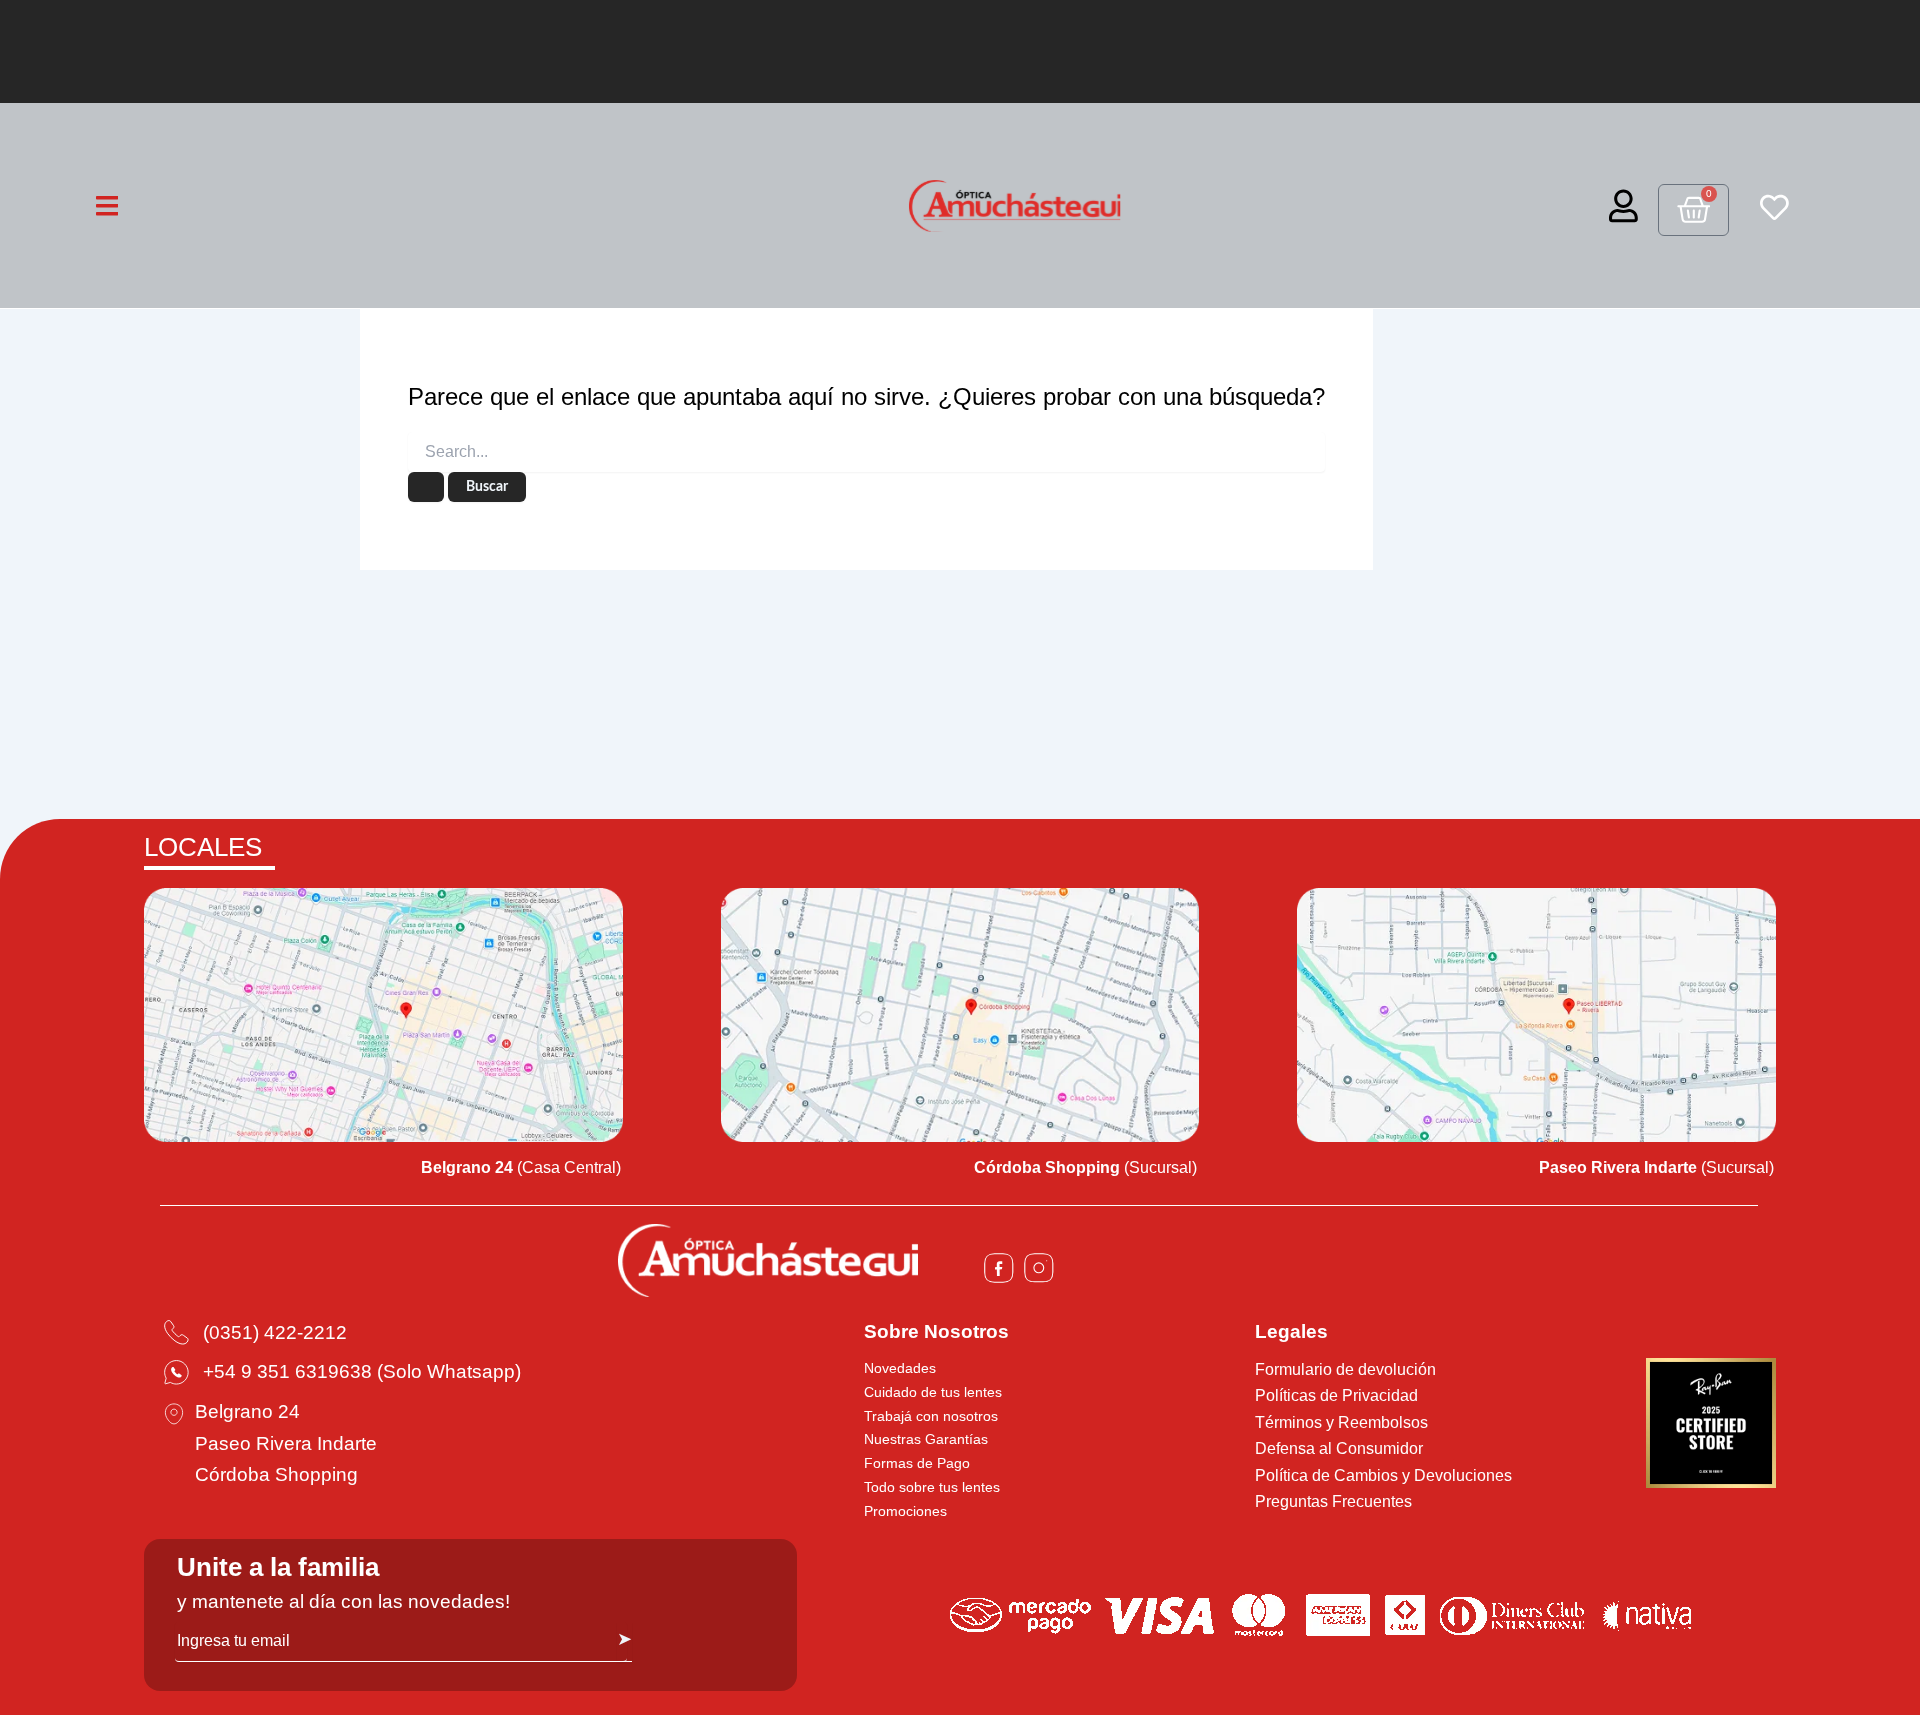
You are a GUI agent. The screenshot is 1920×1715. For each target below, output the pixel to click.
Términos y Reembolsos (1341, 1422)
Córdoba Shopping (276, 1474)
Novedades (900, 1368)
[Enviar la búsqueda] (426, 487)
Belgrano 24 (247, 1411)
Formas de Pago (917, 1463)
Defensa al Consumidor (1339, 1448)
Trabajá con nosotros (931, 1416)
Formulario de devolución (1345, 1369)
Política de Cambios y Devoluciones (1383, 1475)
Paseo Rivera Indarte (286, 1443)
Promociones (905, 1511)
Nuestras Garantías (926, 1439)
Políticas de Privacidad (1336, 1395)
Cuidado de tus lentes (933, 1392)
